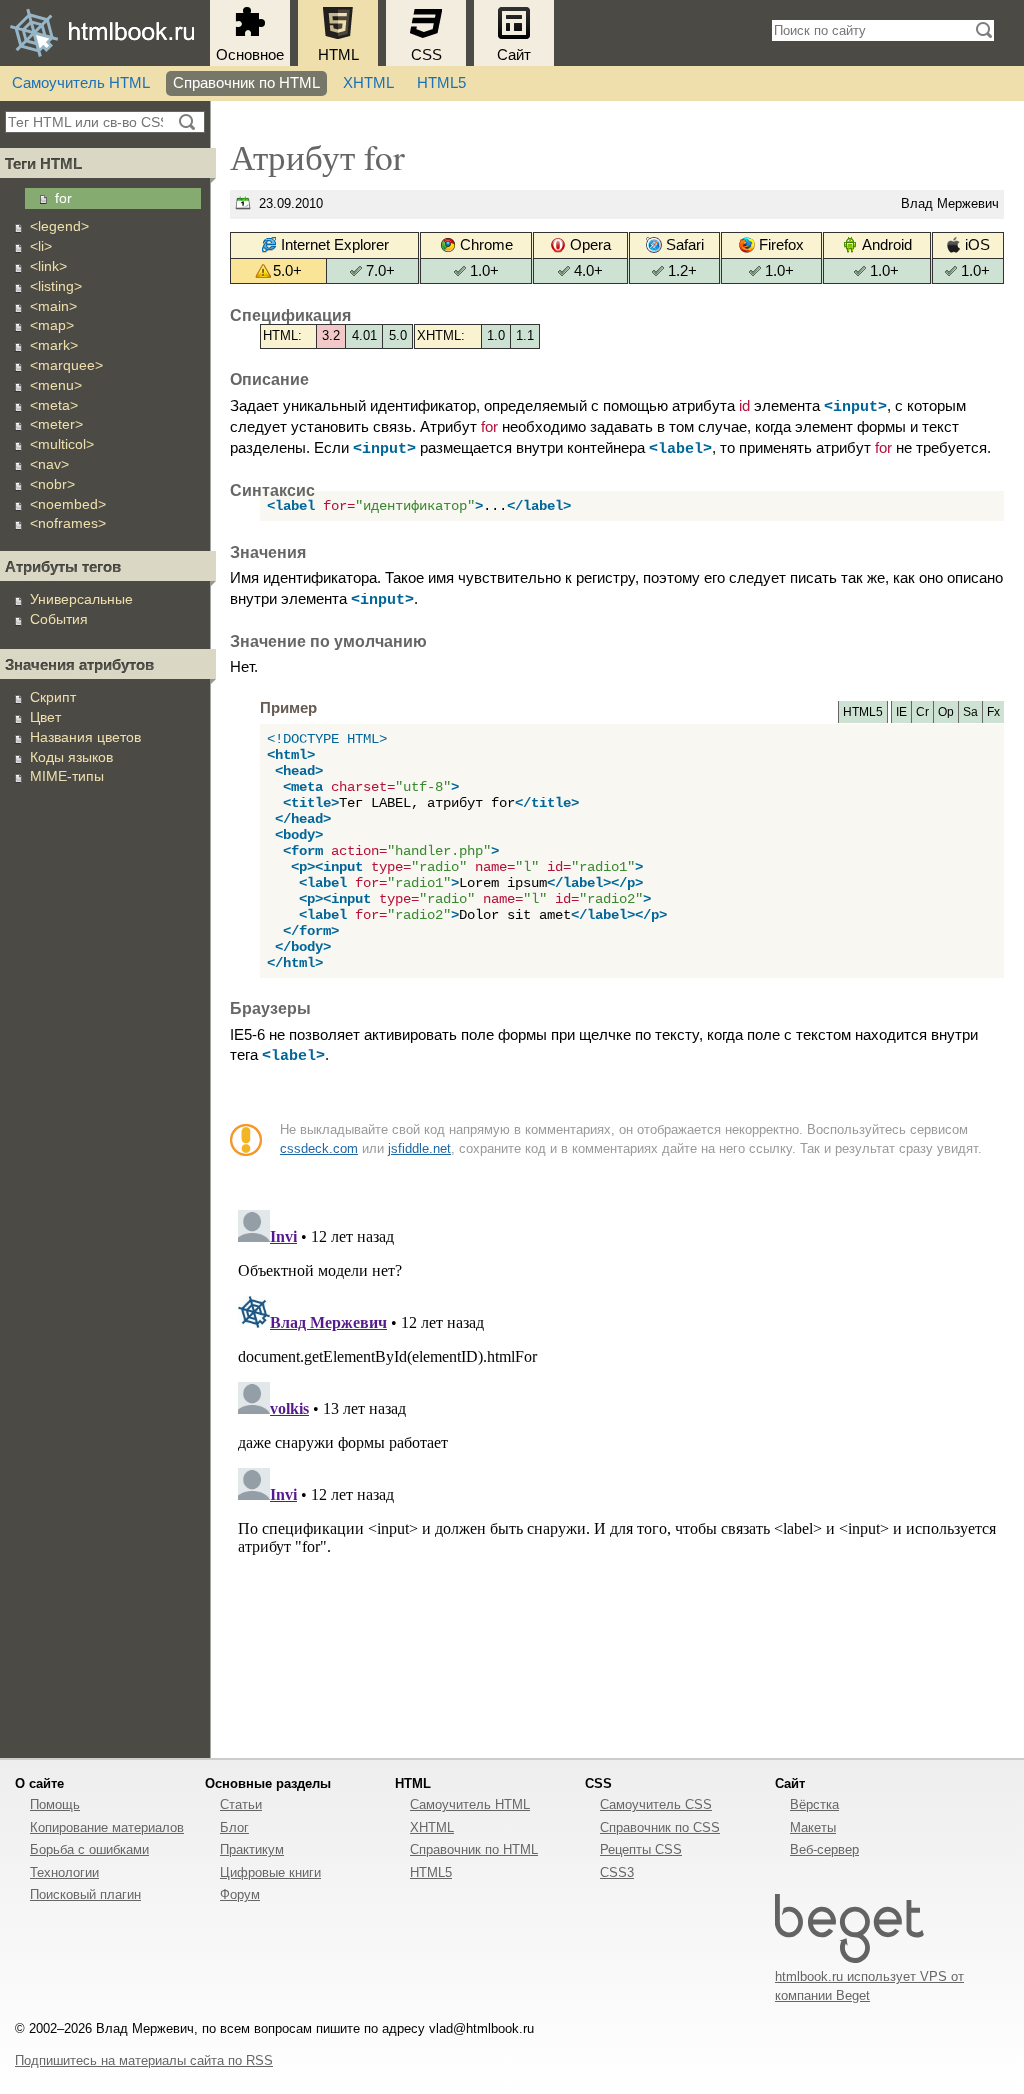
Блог (234, 1827)
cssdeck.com (319, 1148)
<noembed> (68, 504)
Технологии (64, 1872)
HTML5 (441, 83)
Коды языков (71, 757)
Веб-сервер (824, 1849)
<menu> (56, 385)
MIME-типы (67, 776)
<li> (41, 246)
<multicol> (62, 444)
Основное (250, 55)
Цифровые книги (270, 1872)
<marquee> (66, 365)
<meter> (56, 424)
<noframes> (68, 523)
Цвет (45, 717)
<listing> (56, 286)
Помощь (55, 1804)
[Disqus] (617, 1452)
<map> (52, 325)
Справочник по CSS (660, 1827)
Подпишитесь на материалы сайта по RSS (144, 2060)
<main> (53, 306)
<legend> (59, 226)
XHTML (368, 83)
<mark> (54, 345)
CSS (426, 55)
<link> (48, 266)
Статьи (241, 1804)
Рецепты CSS (641, 1849)
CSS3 (617, 1872)
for (63, 198)
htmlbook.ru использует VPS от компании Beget (869, 1986)
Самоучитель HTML (81, 83)
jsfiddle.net (419, 1148)
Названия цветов (85, 737)
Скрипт (53, 697)
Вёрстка (814, 1804)
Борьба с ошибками (89, 1849)
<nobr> (52, 484)
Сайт (514, 55)
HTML (338, 55)
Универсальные (81, 599)
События (59, 619)
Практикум (252, 1849)
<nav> (49, 464)
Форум (240, 1894)
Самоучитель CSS (656, 1804)
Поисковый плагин (85, 1894)
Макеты (813, 1827)
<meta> (54, 405)
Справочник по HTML (246, 83)
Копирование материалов (107, 1827)
